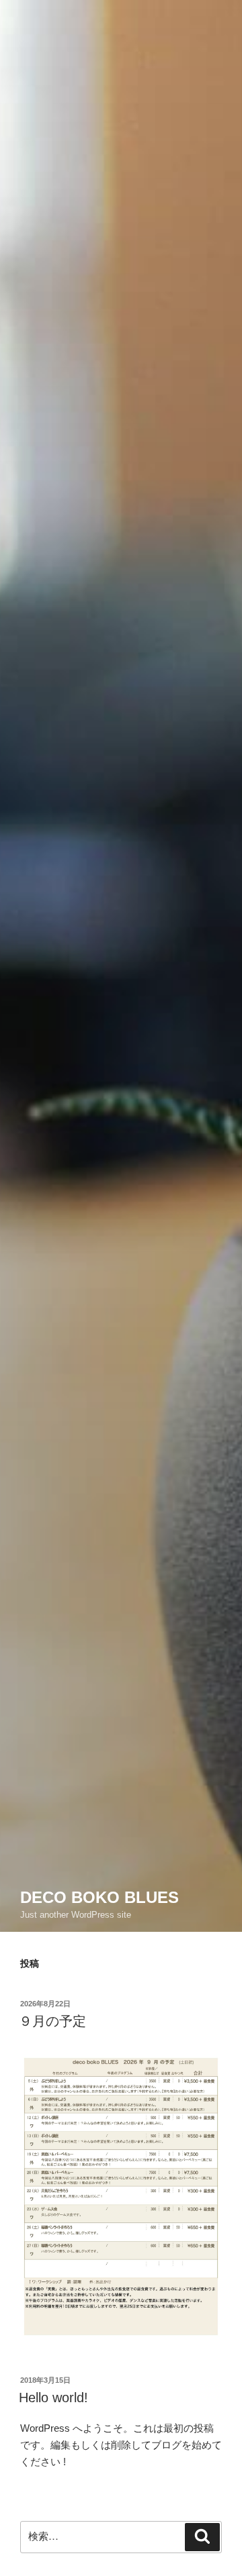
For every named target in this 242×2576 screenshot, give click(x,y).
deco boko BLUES (99, 1897)
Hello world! (53, 2398)
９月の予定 (52, 2021)
